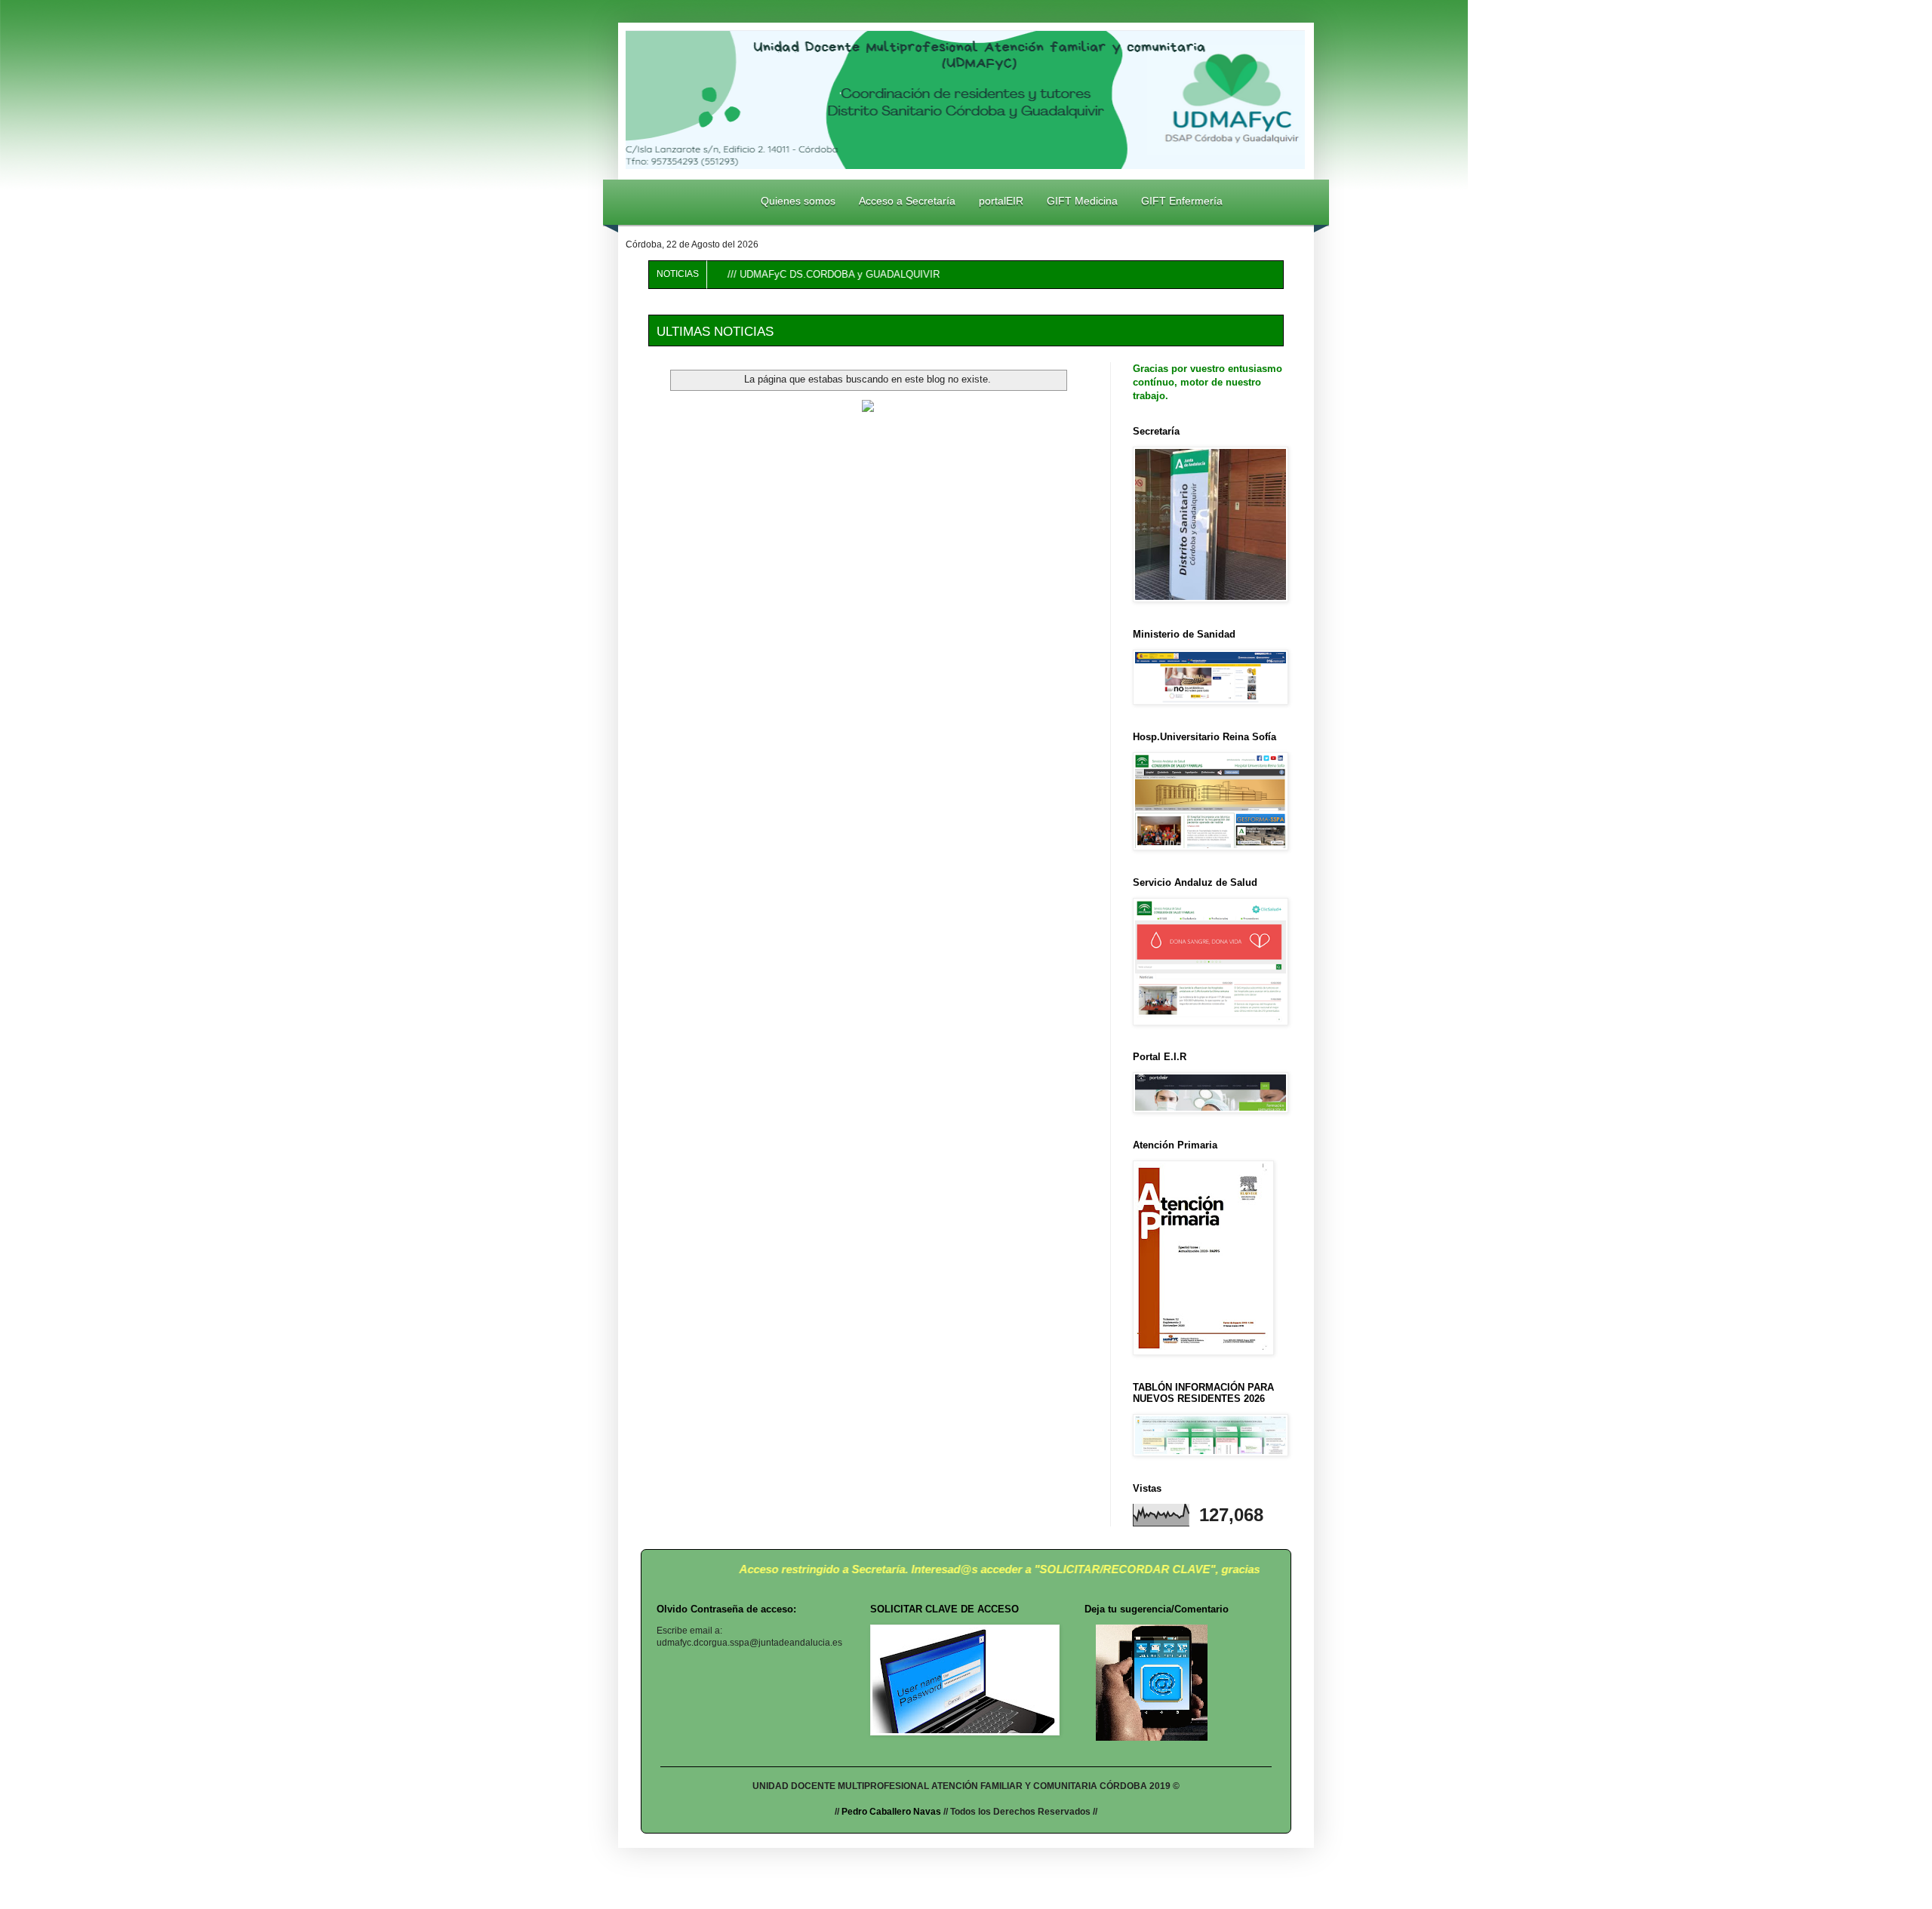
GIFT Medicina (1082, 201)
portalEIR (1001, 201)
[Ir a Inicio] (655, 201)
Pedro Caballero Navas (890, 1812)
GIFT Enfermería (1182, 201)
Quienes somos (798, 201)
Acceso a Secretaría (907, 201)
